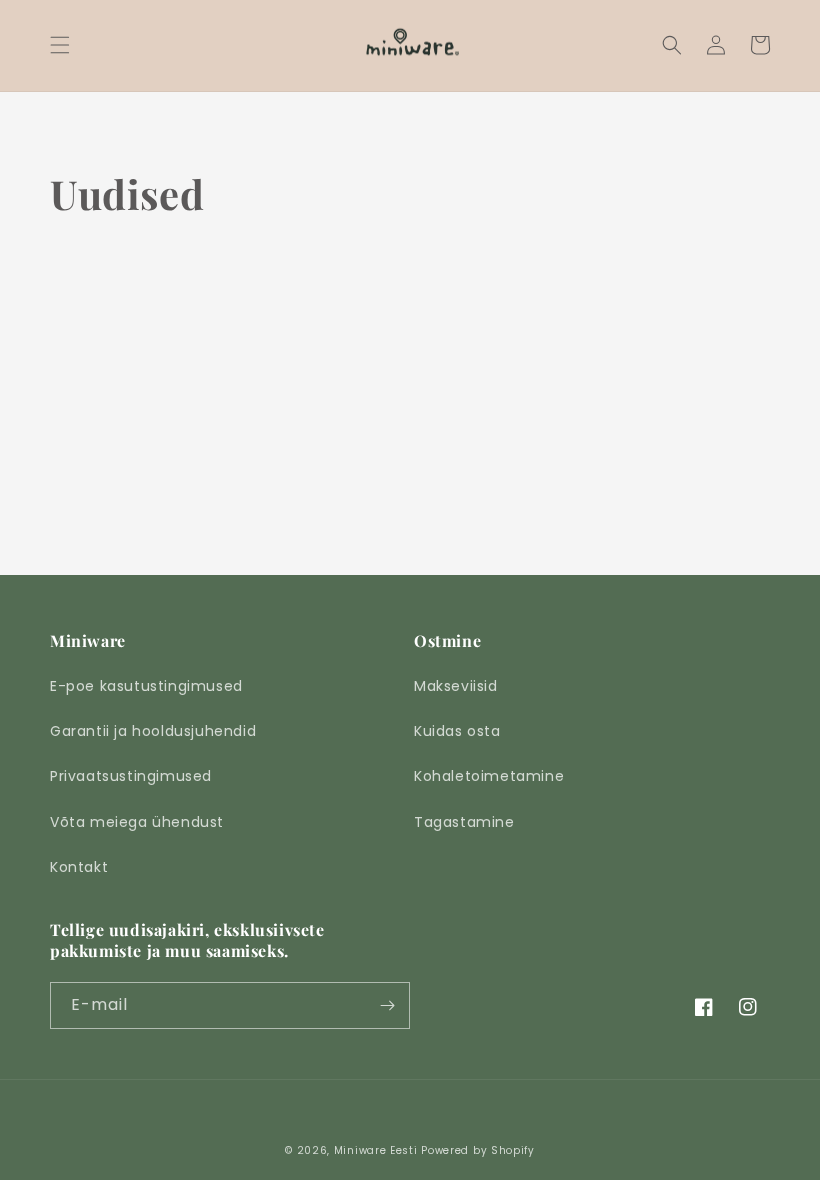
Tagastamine (464, 822)
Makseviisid (456, 686)
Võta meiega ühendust (137, 822)
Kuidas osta (457, 731)
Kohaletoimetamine (489, 776)
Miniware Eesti (376, 1150)
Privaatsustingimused (131, 776)
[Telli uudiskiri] (387, 1005)
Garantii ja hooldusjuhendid (153, 731)
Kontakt (79, 867)
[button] (60, 45)
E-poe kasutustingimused (146, 686)
